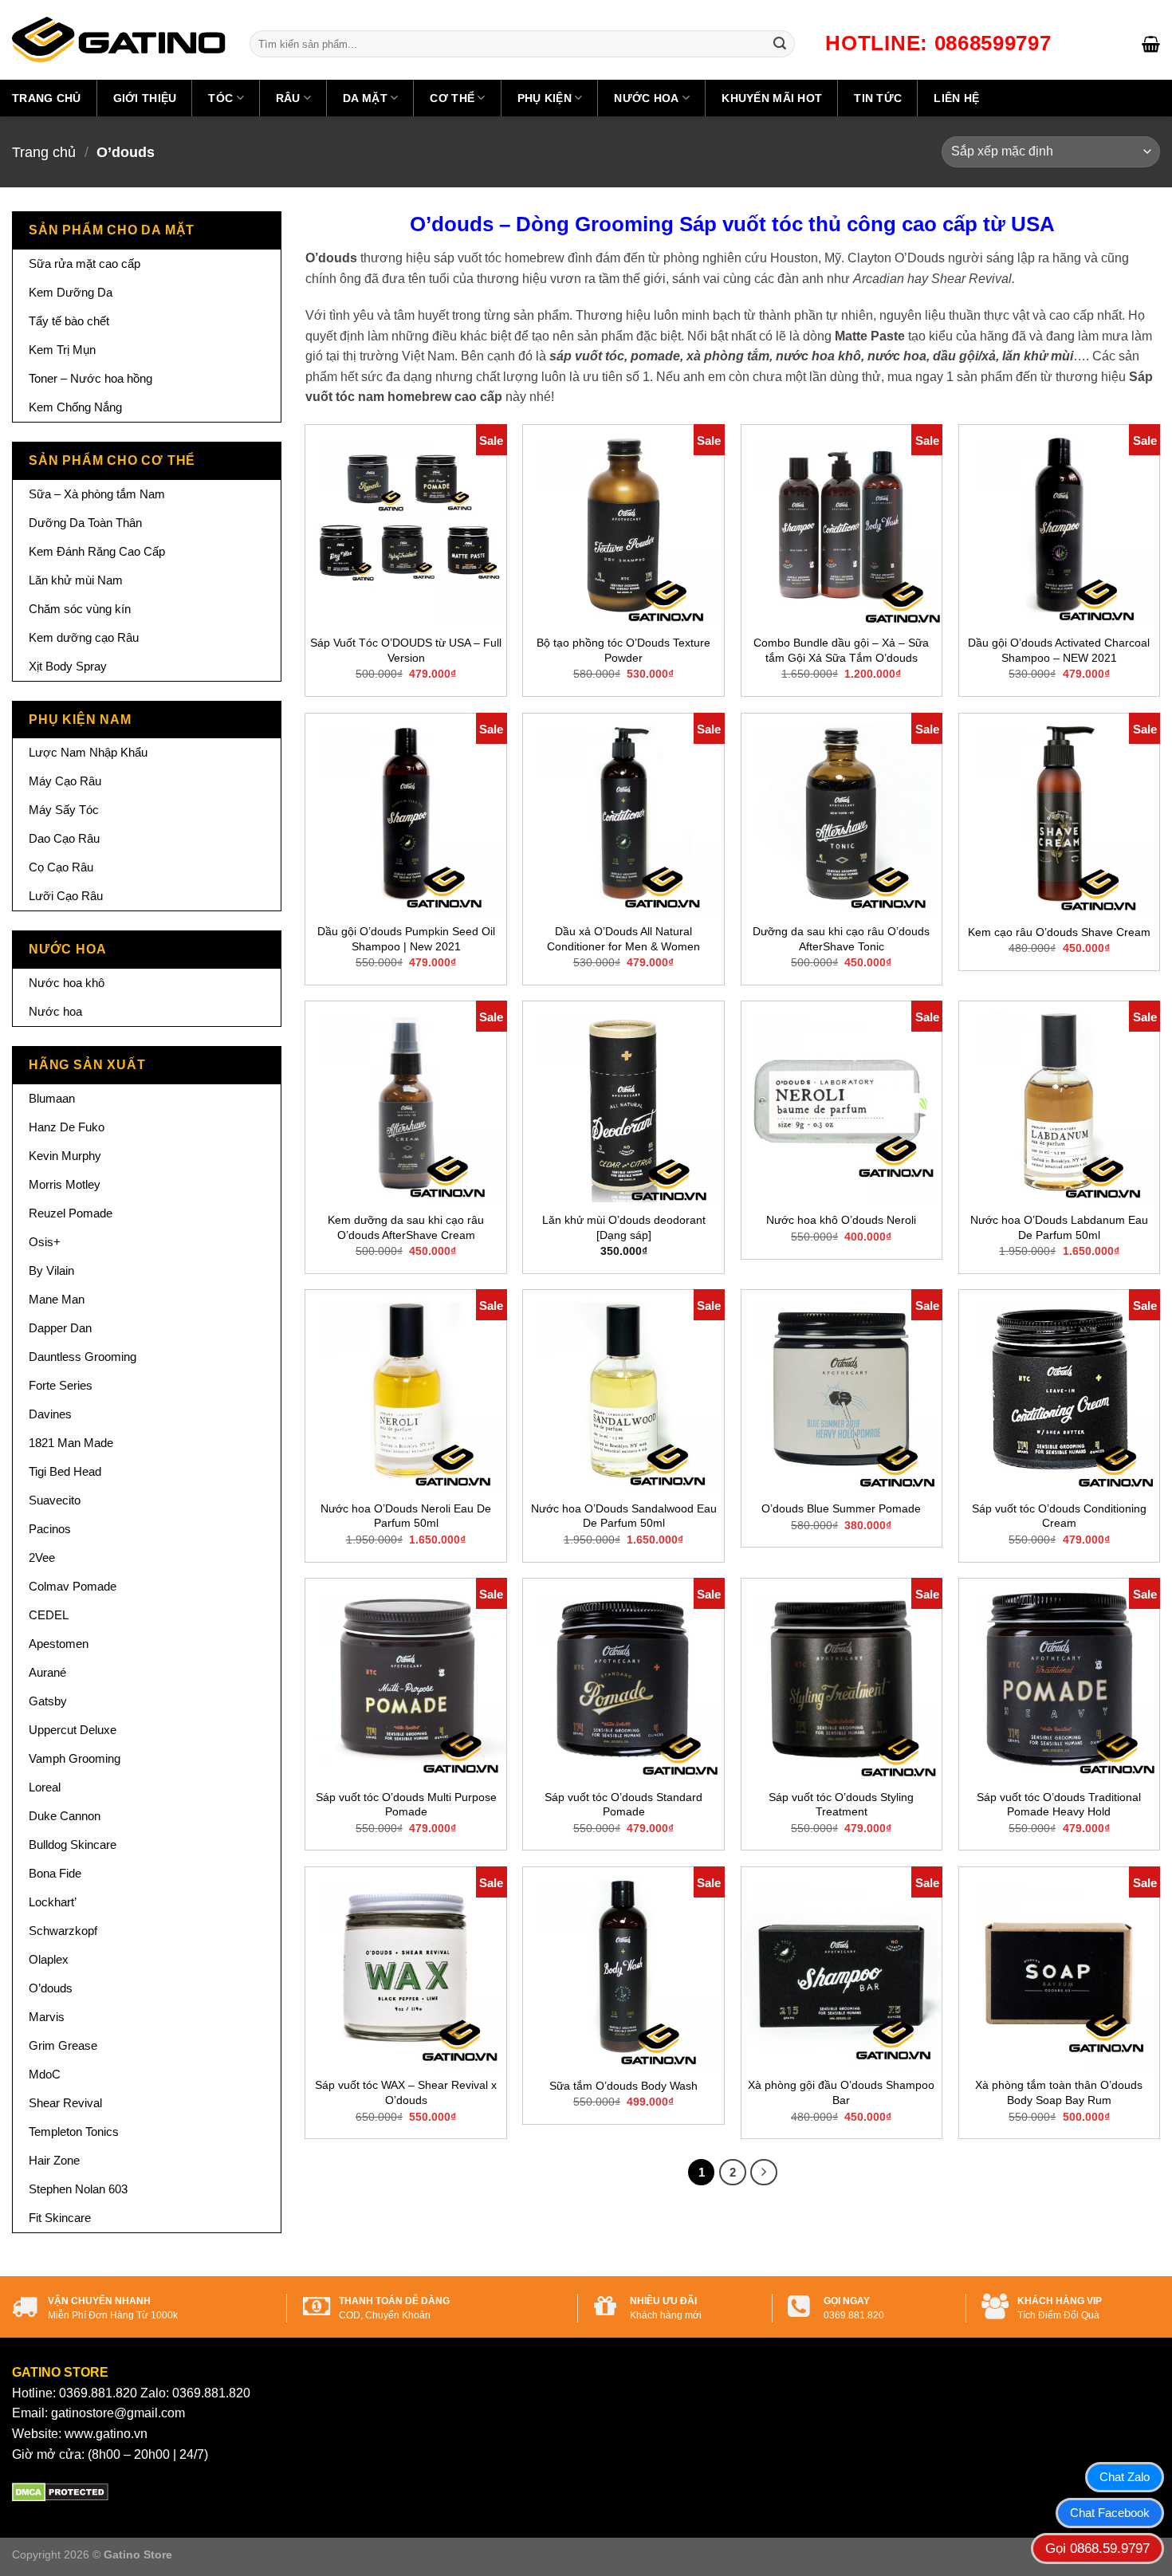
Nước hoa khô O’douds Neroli (841, 1220)
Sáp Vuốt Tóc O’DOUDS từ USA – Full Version (406, 650)
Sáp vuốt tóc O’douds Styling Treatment (841, 1805)
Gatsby (48, 1701)
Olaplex (49, 1959)
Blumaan (52, 1098)
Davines (50, 1414)
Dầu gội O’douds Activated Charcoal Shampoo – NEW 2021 (1059, 650)
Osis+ (45, 1242)
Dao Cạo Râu (64, 838)
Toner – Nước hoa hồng (90, 378)
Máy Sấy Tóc (64, 810)
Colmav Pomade (73, 1586)
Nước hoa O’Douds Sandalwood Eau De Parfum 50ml (624, 1516)
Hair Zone (54, 2160)
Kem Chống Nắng (75, 407)
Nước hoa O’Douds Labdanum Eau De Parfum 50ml (1059, 1227)
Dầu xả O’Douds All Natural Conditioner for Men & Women (623, 939)
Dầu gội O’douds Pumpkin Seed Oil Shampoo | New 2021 (406, 939)
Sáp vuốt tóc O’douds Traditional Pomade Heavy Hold (1059, 1805)
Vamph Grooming (75, 1758)
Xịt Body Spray (68, 666)
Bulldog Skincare (73, 1844)
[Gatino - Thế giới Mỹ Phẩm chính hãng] (119, 40)
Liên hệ (956, 98)
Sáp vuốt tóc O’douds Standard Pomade (623, 1805)
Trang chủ (47, 98)
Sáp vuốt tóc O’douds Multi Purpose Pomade (406, 1805)
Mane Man (57, 1299)
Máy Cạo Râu (65, 781)
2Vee (42, 1557)
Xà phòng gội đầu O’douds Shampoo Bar (841, 2092)
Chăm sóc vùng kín (80, 609)
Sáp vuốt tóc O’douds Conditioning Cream (1059, 1516)
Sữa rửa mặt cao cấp (85, 263)
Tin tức (878, 98)
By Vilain (51, 1270)
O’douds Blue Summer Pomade (841, 1508)
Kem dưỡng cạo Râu (84, 637)
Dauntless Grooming (83, 1357)
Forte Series (61, 1385)
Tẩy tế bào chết (69, 321)
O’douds (51, 1988)
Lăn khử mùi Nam (76, 580)
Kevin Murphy (65, 1156)
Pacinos (50, 1529)
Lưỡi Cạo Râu (66, 896)
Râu (288, 98)
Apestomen (59, 1644)
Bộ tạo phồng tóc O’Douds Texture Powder (623, 650)
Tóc (220, 98)
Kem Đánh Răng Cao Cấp (97, 551)
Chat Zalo (1125, 2477)
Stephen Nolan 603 (78, 2189)
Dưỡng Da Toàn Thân (85, 523)
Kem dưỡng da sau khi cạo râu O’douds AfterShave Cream (406, 1227)
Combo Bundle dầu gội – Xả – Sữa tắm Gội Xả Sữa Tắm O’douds (841, 650)
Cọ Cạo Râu (61, 867)
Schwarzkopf (63, 1931)
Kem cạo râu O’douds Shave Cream (1059, 932)
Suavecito (55, 1500)
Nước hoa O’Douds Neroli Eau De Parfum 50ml (406, 1516)
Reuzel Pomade (71, 1213)
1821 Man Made (71, 1443)
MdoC (45, 2074)
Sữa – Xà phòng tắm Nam (97, 494)
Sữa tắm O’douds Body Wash (623, 2086)
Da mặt (365, 98)
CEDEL (49, 1615)
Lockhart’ (53, 1902)
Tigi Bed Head (65, 1471)
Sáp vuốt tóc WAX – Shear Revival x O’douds (406, 2092)
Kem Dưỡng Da (71, 292)
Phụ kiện (545, 98)
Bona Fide (55, 1873)
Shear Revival (65, 2103)
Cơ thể (452, 98)
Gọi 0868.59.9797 (1097, 2548)
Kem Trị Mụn (62, 350)
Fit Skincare (60, 2218)
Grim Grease (63, 2045)
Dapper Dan (60, 1328)
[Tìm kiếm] (780, 44)
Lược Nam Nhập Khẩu (88, 752)
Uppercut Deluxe (73, 1730)
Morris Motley (65, 1184)
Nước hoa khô (67, 983)
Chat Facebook (1110, 2513)
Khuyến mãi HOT (772, 98)
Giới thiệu (145, 98)
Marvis (47, 2017)
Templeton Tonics (74, 2132)
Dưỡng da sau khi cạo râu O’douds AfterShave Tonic (841, 939)
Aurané (47, 1672)
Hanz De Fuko (67, 1127)
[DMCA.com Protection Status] (60, 2491)
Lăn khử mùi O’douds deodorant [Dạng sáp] (624, 1227)
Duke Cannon (65, 1816)
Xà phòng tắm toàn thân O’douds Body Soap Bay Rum (1059, 2092)
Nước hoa (646, 98)
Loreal (45, 1787)
